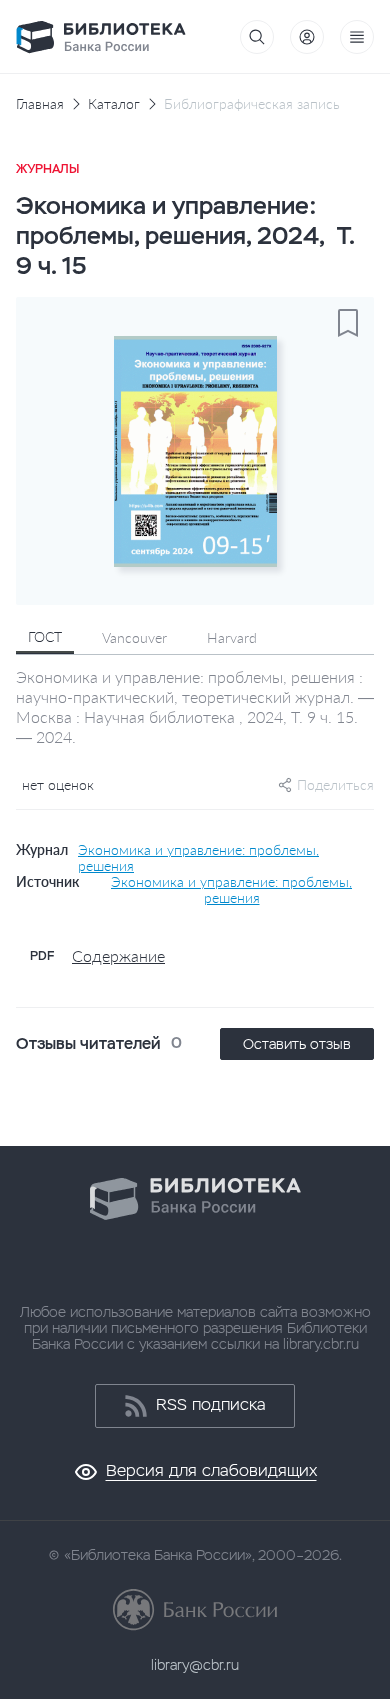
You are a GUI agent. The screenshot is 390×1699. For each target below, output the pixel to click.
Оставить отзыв (297, 1044)
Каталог (114, 104)
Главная (40, 104)
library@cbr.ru (195, 1665)
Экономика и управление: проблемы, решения (198, 858)
